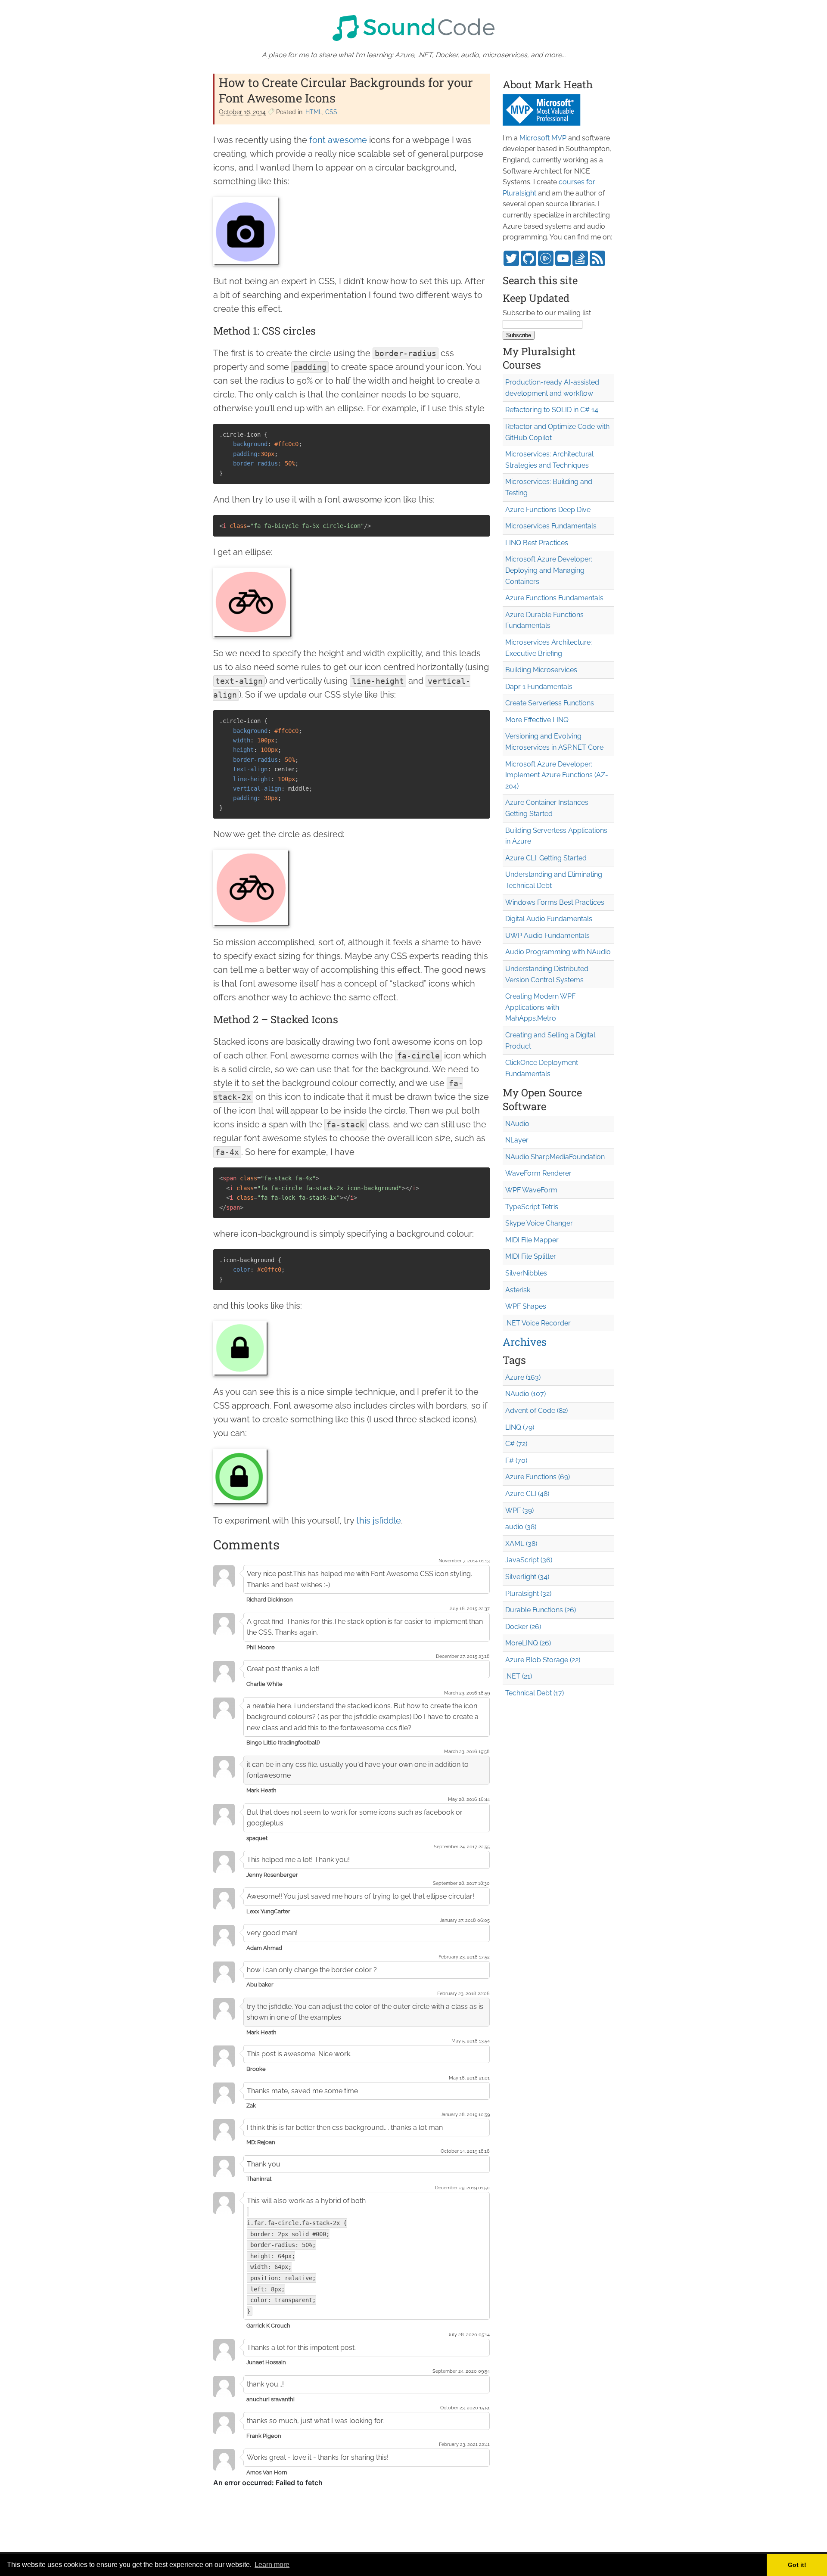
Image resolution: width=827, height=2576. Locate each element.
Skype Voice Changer (539, 1223)
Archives (525, 1342)
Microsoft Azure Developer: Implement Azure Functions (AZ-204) (557, 775)
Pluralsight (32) (528, 1594)
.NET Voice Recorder (538, 1323)
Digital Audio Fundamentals (549, 919)
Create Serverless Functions (550, 703)
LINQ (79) (520, 1427)
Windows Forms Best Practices (555, 902)
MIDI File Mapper (532, 1240)
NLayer (517, 1140)
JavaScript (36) (529, 1560)
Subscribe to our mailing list (547, 313)
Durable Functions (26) (541, 1610)
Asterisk (518, 1290)
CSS (331, 112)
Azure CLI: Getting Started (546, 858)
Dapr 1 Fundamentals (539, 687)
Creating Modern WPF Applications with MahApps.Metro (540, 1007)
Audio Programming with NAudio (558, 952)
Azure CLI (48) (527, 1494)
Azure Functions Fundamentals (554, 598)
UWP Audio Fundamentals (547, 936)
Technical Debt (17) (535, 1693)
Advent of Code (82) (536, 1411)
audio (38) (521, 1527)
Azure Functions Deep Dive (548, 510)
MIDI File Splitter (531, 1256)
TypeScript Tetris (532, 1207)
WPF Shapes (526, 1306)
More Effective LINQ (537, 720)
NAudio (517, 1124)
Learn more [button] (272, 2565)
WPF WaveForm (531, 1190)
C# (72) (516, 1444)
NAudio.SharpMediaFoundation (555, 1157)
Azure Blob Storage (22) (543, 1660)
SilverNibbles (526, 1273)
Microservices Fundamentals (551, 526)
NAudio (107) (525, 1394)
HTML (314, 112)
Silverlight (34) (527, 1577)
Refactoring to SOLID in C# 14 (552, 410)
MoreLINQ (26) (528, 1643)
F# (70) (516, 1460)
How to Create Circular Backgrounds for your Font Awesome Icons (346, 90)
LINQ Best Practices (537, 543)
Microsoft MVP (543, 138)
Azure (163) (523, 1377)
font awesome (338, 140)
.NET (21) (519, 1676)
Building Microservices (541, 670)
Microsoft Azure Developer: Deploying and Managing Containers (549, 570)
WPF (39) (519, 1510)
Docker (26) (523, 1627)
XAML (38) (521, 1544)
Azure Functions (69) (538, 1477)
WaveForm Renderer (538, 1173)
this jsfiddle (379, 1521)
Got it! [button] (797, 2565)
